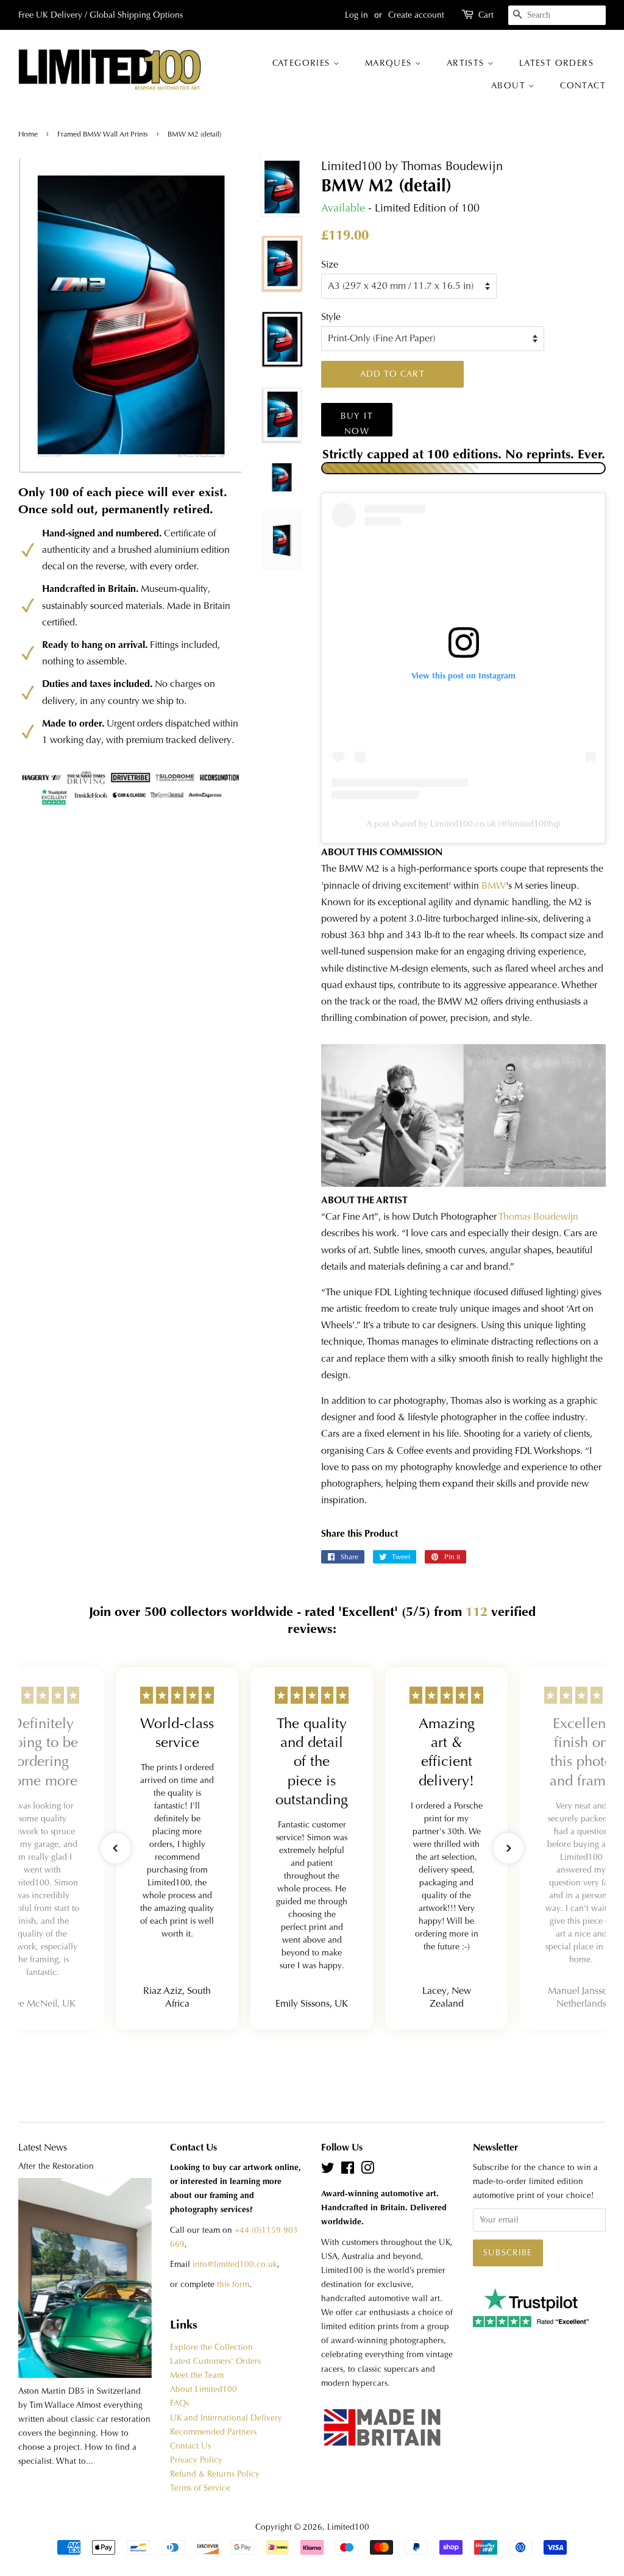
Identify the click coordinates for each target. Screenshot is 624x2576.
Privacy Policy (196, 2460)
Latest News (43, 2147)
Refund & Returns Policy (215, 2474)
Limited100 (348, 2527)
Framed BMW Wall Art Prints (103, 134)
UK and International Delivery (226, 2418)
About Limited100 (204, 2389)
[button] (116, 1848)
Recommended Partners (213, 2432)
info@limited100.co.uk (235, 2264)
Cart (486, 15)
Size (330, 264)
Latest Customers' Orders (215, 2361)
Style (331, 317)
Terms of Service (200, 2488)
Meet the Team (197, 2375)
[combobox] (557, 15)
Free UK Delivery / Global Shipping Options (101, 15)
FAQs (179, 2403)
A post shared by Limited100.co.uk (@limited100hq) (463, 824)
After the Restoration (56, 2166)
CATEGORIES (303, 63)
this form (233, 2284)
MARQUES (390, 63)
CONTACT (583, 85)
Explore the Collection (211, 2347)
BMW (494, 885)
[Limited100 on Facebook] (348, 2170)
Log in (356, 15)
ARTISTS (467, 63)
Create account (416, 15)
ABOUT (510, 85)
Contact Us (190, 2446)
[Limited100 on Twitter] (328, 2170)
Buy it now (357, 423)
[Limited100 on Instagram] (367, 2170)
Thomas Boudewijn (538, 1216)
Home (29, 134)
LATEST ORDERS (556, 63)
